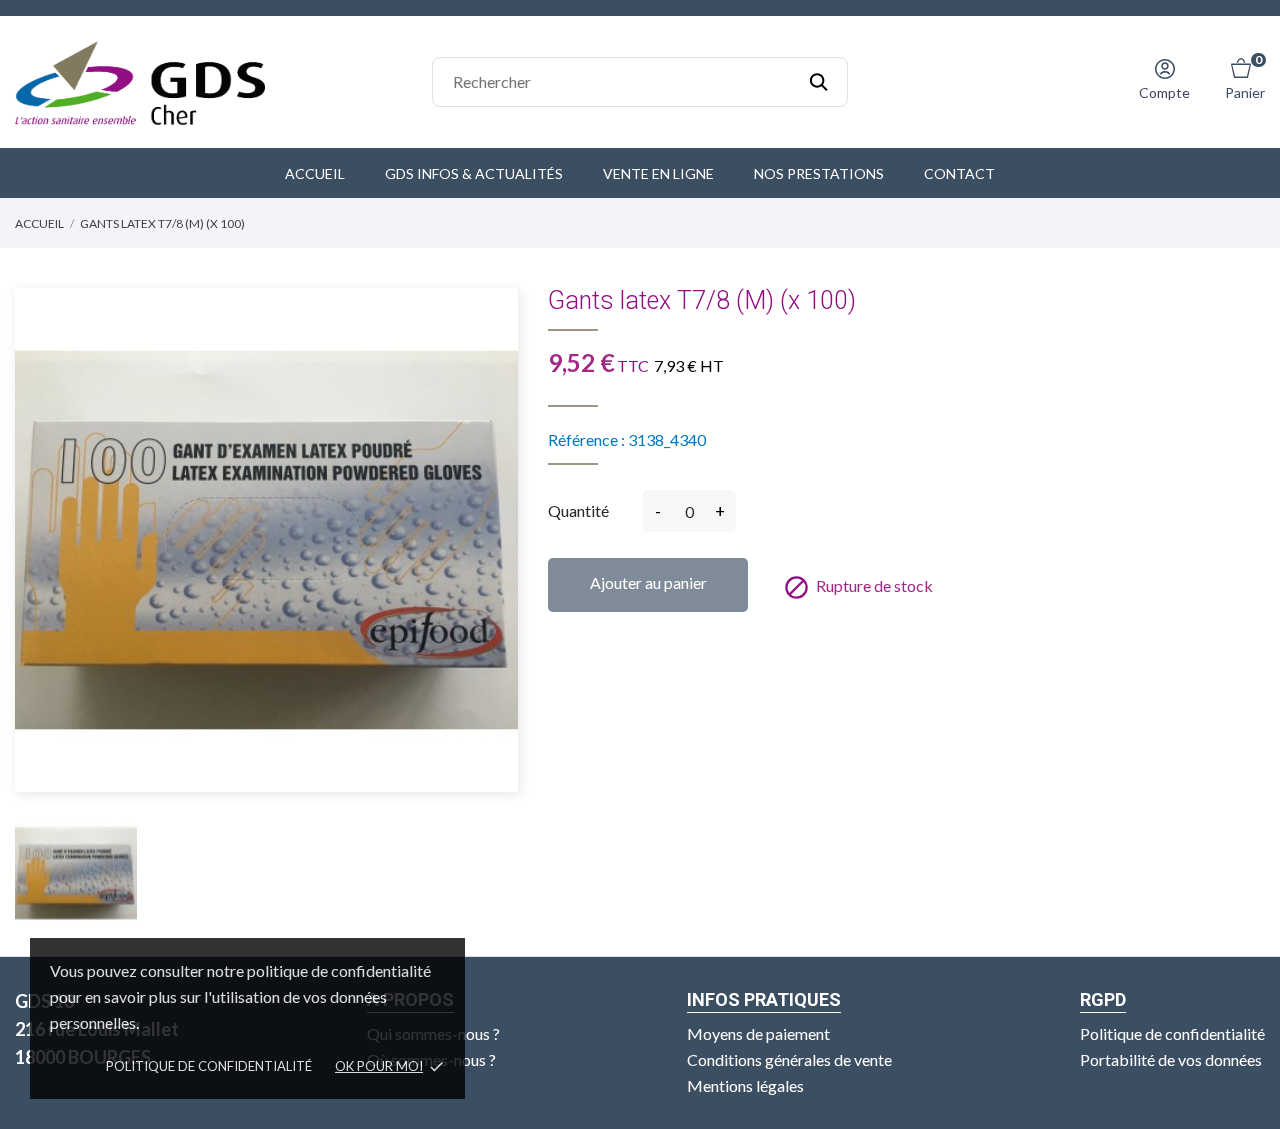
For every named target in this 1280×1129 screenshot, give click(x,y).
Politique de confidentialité (209, 1066)
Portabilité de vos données (1171, 1059)
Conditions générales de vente (789, 1059)
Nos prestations (819, 173)
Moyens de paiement (758, 1033)
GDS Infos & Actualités (474, 173)
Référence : (586, 439)
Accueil (315, 173)
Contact (959, 173)
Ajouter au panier (648, 582)
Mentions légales (745, 1085)
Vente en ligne (658, 173)
